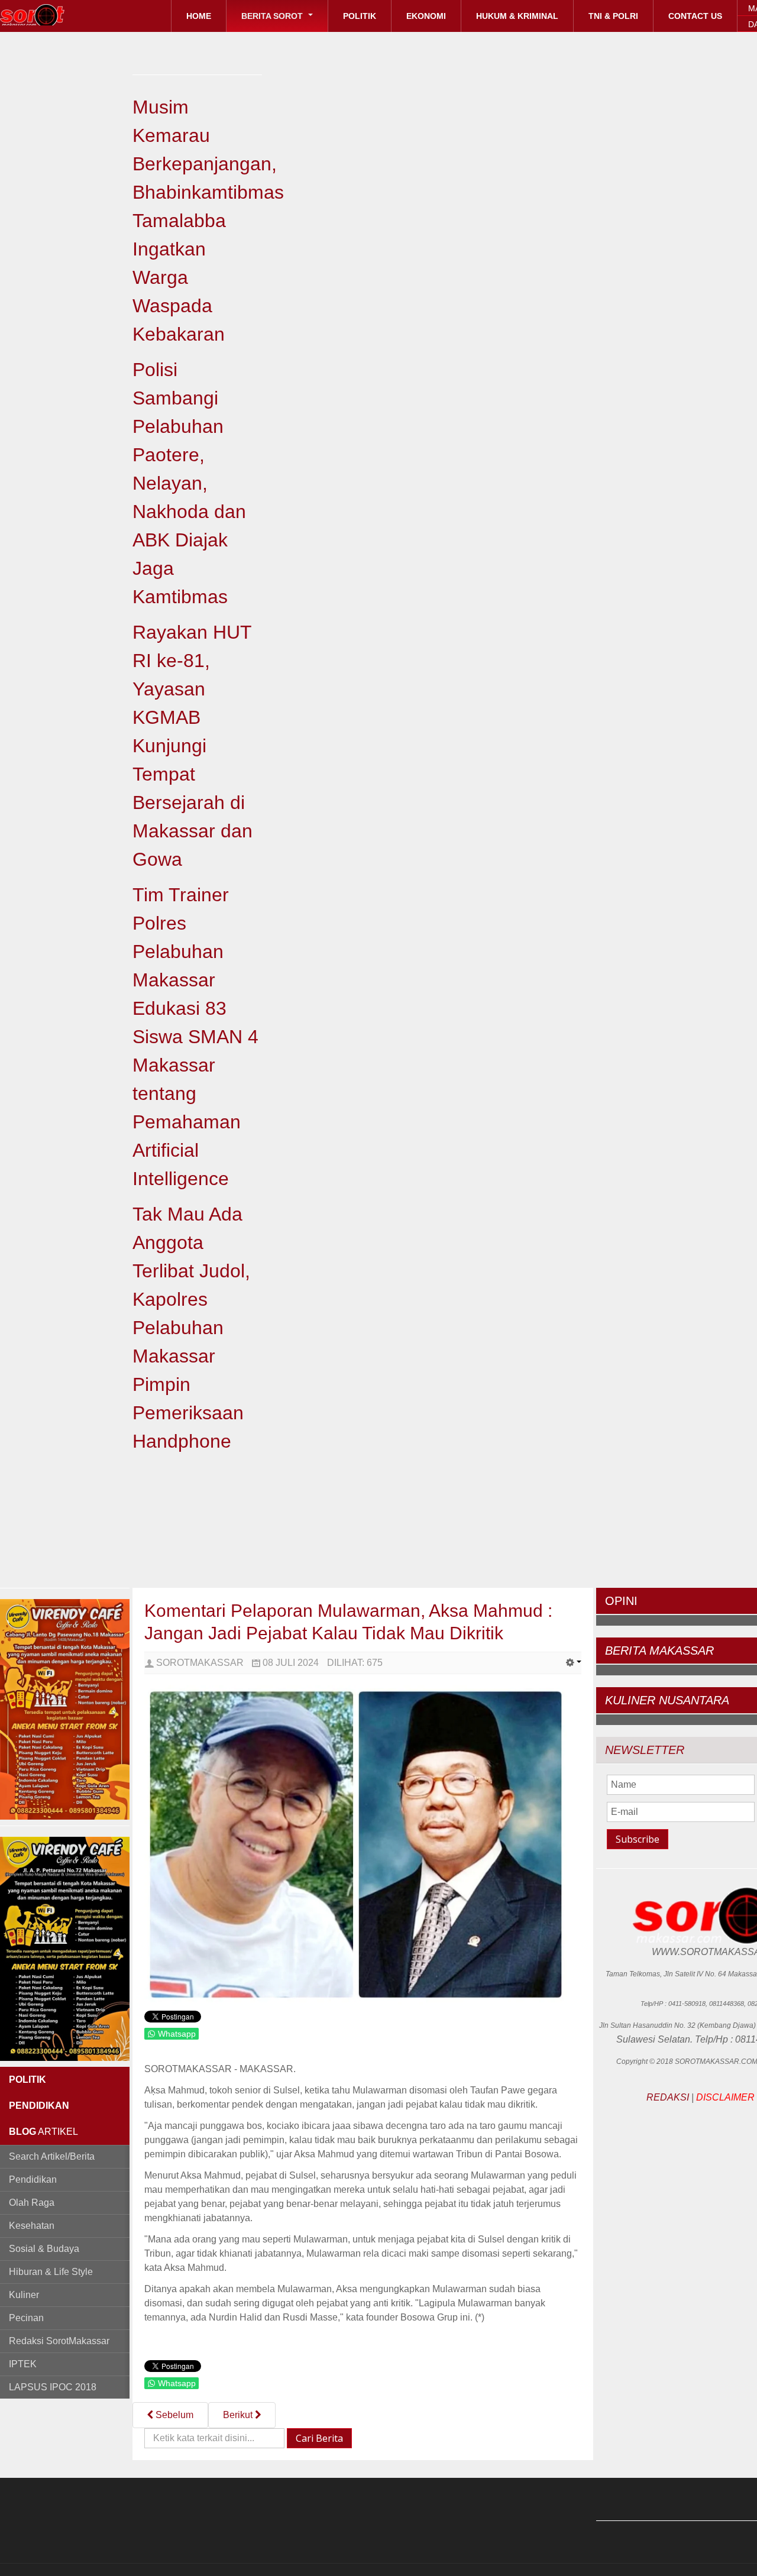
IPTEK (23, 2364)
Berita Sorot (273, 16)
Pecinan (26, 2318)
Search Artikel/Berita (52, 2156)
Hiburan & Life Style (51, 2272)
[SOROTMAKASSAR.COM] (59, 15)
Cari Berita (319, 2438)
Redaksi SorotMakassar (59, 2341)
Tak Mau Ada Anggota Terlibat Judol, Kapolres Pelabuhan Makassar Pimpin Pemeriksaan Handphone (191, 1328)
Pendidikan (33, 2179)
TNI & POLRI (613, 16)
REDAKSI (668, 2097)
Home (199, 16)
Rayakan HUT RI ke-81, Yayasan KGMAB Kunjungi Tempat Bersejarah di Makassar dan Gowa (193, 746)
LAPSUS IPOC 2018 (53, 2387)
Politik (360, 16)
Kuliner (24, 2295)
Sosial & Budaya (44, 2249)
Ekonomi (426, 16)
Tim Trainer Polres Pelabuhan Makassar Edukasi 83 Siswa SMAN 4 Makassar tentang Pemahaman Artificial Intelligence (195, 1037)
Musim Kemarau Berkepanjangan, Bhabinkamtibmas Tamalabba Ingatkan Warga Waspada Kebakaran (208, 221)
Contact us (695, 16)
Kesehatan (32, 2226)
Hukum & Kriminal (517, 16)
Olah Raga (32, 2203)
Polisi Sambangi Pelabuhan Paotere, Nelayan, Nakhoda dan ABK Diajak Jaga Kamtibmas (189, 483)
